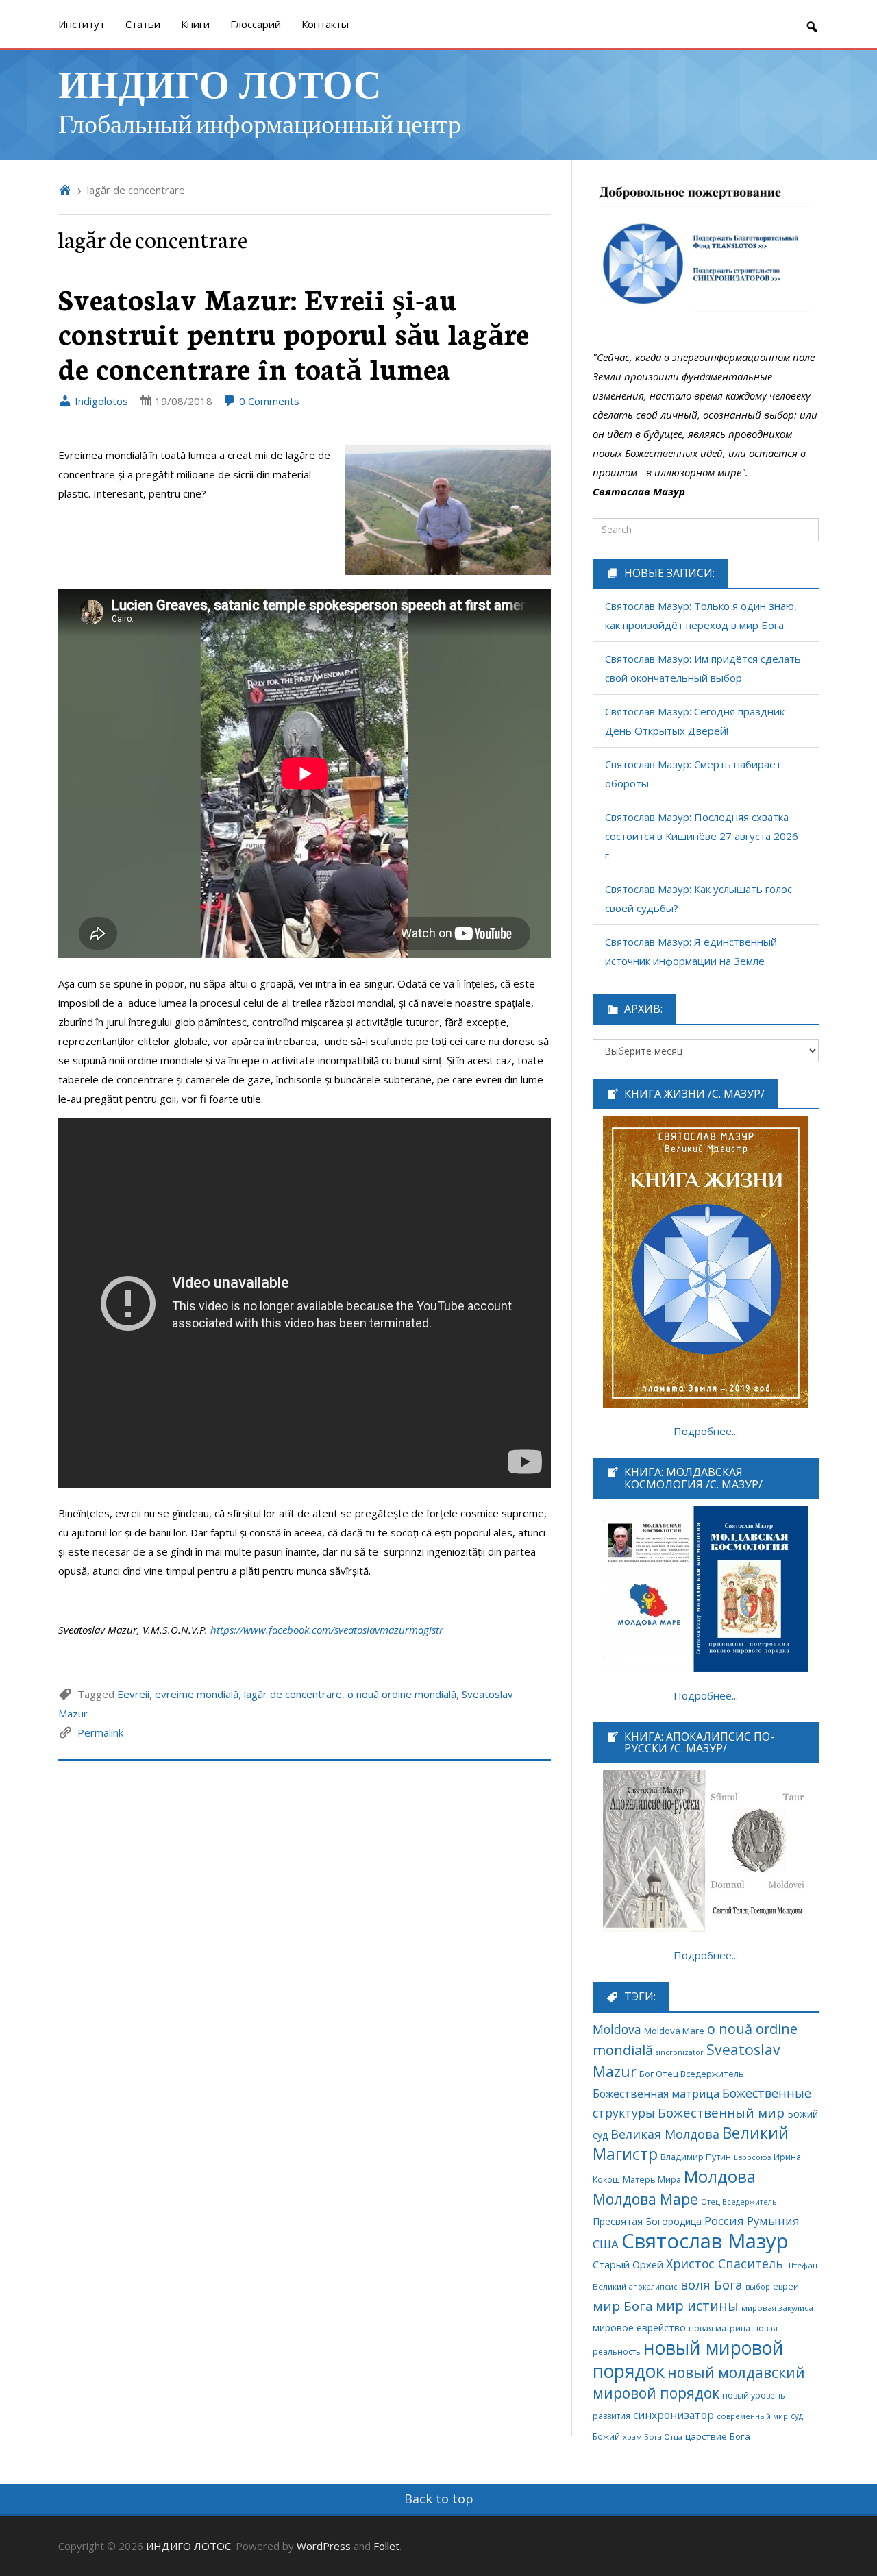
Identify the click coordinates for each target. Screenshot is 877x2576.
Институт (82, 24)
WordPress (324, 2546)
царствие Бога (718, 2436)
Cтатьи (143, 24)
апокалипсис (653, 2287)
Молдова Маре (645, 2199)
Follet (386, 2546)
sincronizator (680, 2052)
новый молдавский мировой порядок (699, 2382)
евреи (786, 2286)
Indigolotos (100, 401)
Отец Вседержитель (739, 2201)
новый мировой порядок (688, 2359)
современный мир (752, 2416)
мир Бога (623, 2306)
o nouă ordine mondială (402, 1694)
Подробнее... (706, 1431)
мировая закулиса (777, 2308)
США (606, 2244)
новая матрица (719, 2328)
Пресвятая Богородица (647, 2221)
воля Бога (712, 2284)
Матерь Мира (652, 2179)
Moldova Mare (674, 2031)
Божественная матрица (656, 2094)
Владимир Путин (696, 2157)
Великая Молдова (665, 2134)
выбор (758, 2287)
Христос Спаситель (725, 2264)
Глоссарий (256, 24)
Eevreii (133, 1694)
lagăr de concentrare (293, 1694)
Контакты (325, 24)
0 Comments (268, 401)
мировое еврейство (639, 2328)
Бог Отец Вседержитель (692, 2074)
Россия (724, 2221)
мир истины (697, 2306)
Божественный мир (721, 2113)
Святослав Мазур (705, 2241)
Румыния (773, 2221)
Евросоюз (752, 2157)
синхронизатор (674, 2415)
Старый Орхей (628, 2264)
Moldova (617, 2029)
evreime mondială (197, 1694)
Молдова (720, 2176)
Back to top (439, 2499)
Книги (195, 24)
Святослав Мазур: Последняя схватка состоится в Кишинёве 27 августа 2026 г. (702, 836)
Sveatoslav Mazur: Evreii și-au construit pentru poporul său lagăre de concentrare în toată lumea (294, 333)
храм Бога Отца (653, 2437)
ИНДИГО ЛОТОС (220, 83)
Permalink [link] (100, 1732)
